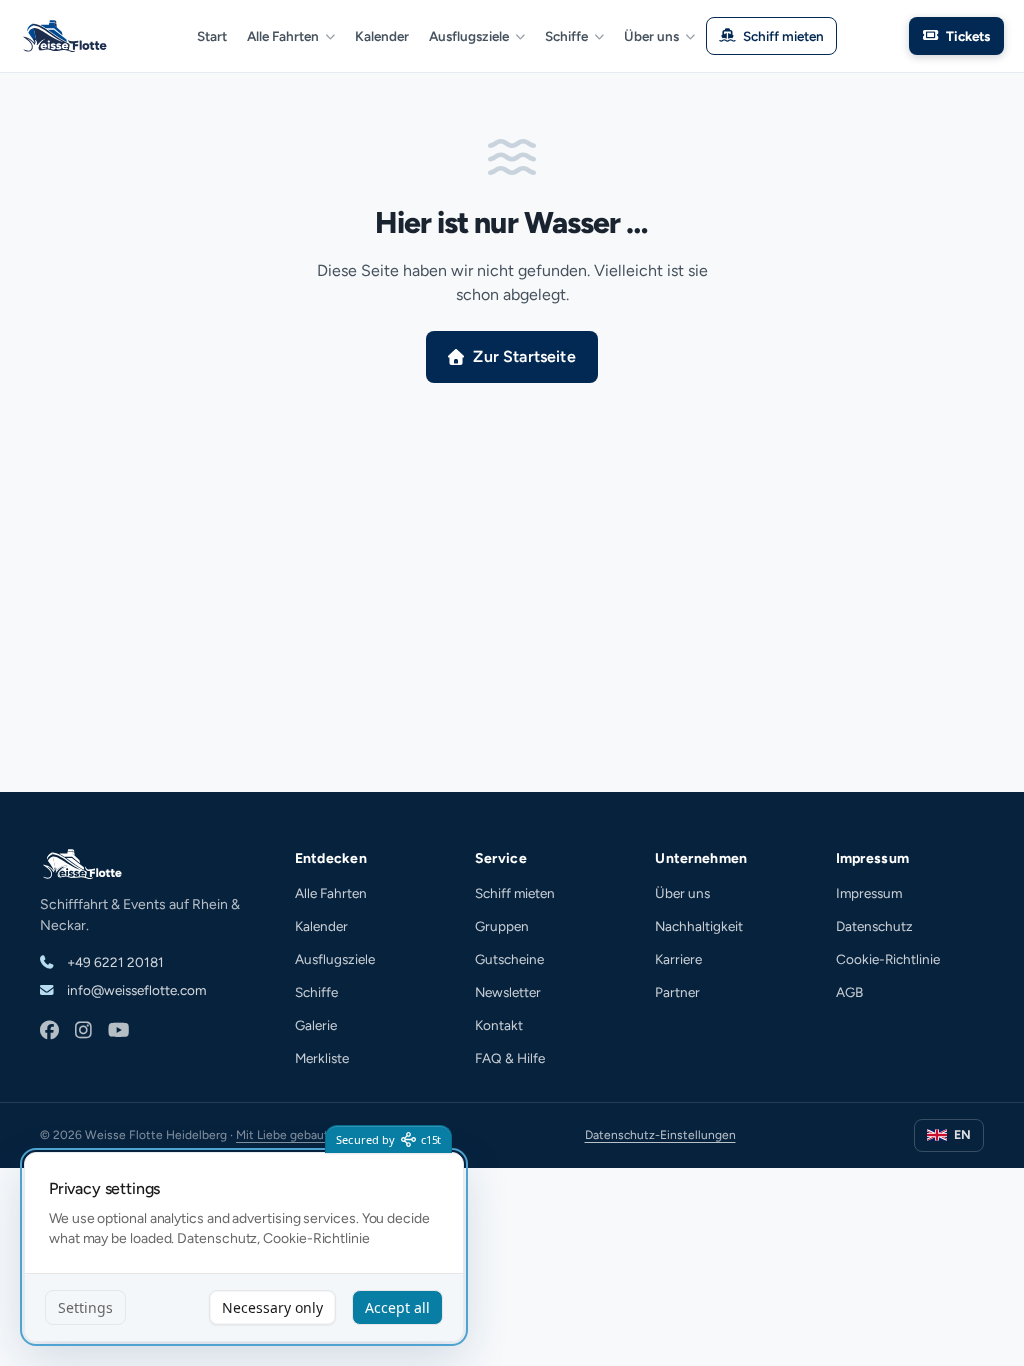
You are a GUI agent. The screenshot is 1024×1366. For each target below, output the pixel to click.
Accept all (397, 1307)
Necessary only (272, 1307)
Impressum (869, 893)
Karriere (678, 959)
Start (212, 36)
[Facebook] (49, 1031)
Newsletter (508, 992)
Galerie (316, 1025)
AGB (849, 992)
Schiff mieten (783, 36)
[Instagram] (83, 1031)
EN (962, 1134)
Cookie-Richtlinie (888, 959)
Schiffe (566, 36)
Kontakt (499, 1025)
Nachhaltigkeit (699, 926)
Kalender (382, 36)
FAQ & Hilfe (510, 1058)
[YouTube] (118, 1031)
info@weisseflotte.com (135, 990)
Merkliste (322, 1058)
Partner (677, 992)
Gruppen (502, 926)
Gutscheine (509, 959)
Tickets (968, 36)
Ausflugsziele (469, 36)
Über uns (651, 36)
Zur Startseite (524, 356)
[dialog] (244, 1247)
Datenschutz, (218, 1238)
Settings (85, 1307)
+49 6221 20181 (114, 962)
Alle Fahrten (283, 36)
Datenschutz (874, 926)
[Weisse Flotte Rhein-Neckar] (68, 36)
